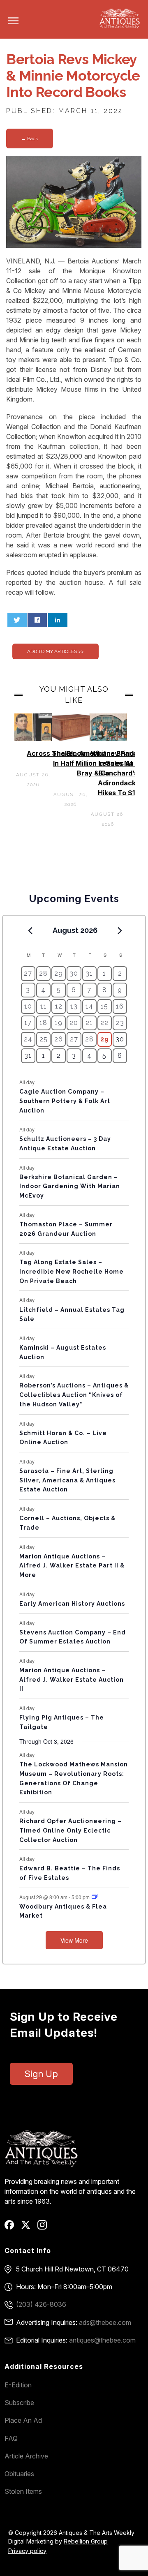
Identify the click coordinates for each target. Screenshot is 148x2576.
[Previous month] (30, 931)
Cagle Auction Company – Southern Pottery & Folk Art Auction (65, 1101)
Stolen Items (23, 2491)
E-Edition (18, 2385)
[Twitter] (29, 2227)
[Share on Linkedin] (58, 620)
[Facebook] (12, 2227)
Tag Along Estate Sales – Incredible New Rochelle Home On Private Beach (72, 1271)
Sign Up (41, 2074)
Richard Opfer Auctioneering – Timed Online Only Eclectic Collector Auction (71, 1830)
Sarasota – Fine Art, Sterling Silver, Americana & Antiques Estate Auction (67, 1480)
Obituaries (19, 2474)
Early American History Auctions (72, 1604)
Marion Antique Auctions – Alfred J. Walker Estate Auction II (72, 1679)
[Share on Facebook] (37, 620)
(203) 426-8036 (41, 2304)
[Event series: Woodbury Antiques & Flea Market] (95, 1896)
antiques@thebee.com (102, 2340)
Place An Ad (23, 2420)
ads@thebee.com (105, 2322)
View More (74, 1940)
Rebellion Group (86, 2541)
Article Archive (26, 2456)
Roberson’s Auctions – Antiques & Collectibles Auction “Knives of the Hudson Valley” (74, 1395)
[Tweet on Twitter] (17, 620)
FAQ (11, 2438)
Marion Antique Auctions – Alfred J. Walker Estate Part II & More (72, 1566)
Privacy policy (27, 2551)
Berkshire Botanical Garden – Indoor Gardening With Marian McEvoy (70, 1186)
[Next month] (120, 931)
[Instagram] (45, 2227)
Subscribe (19, 2403)
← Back (30, 138)
